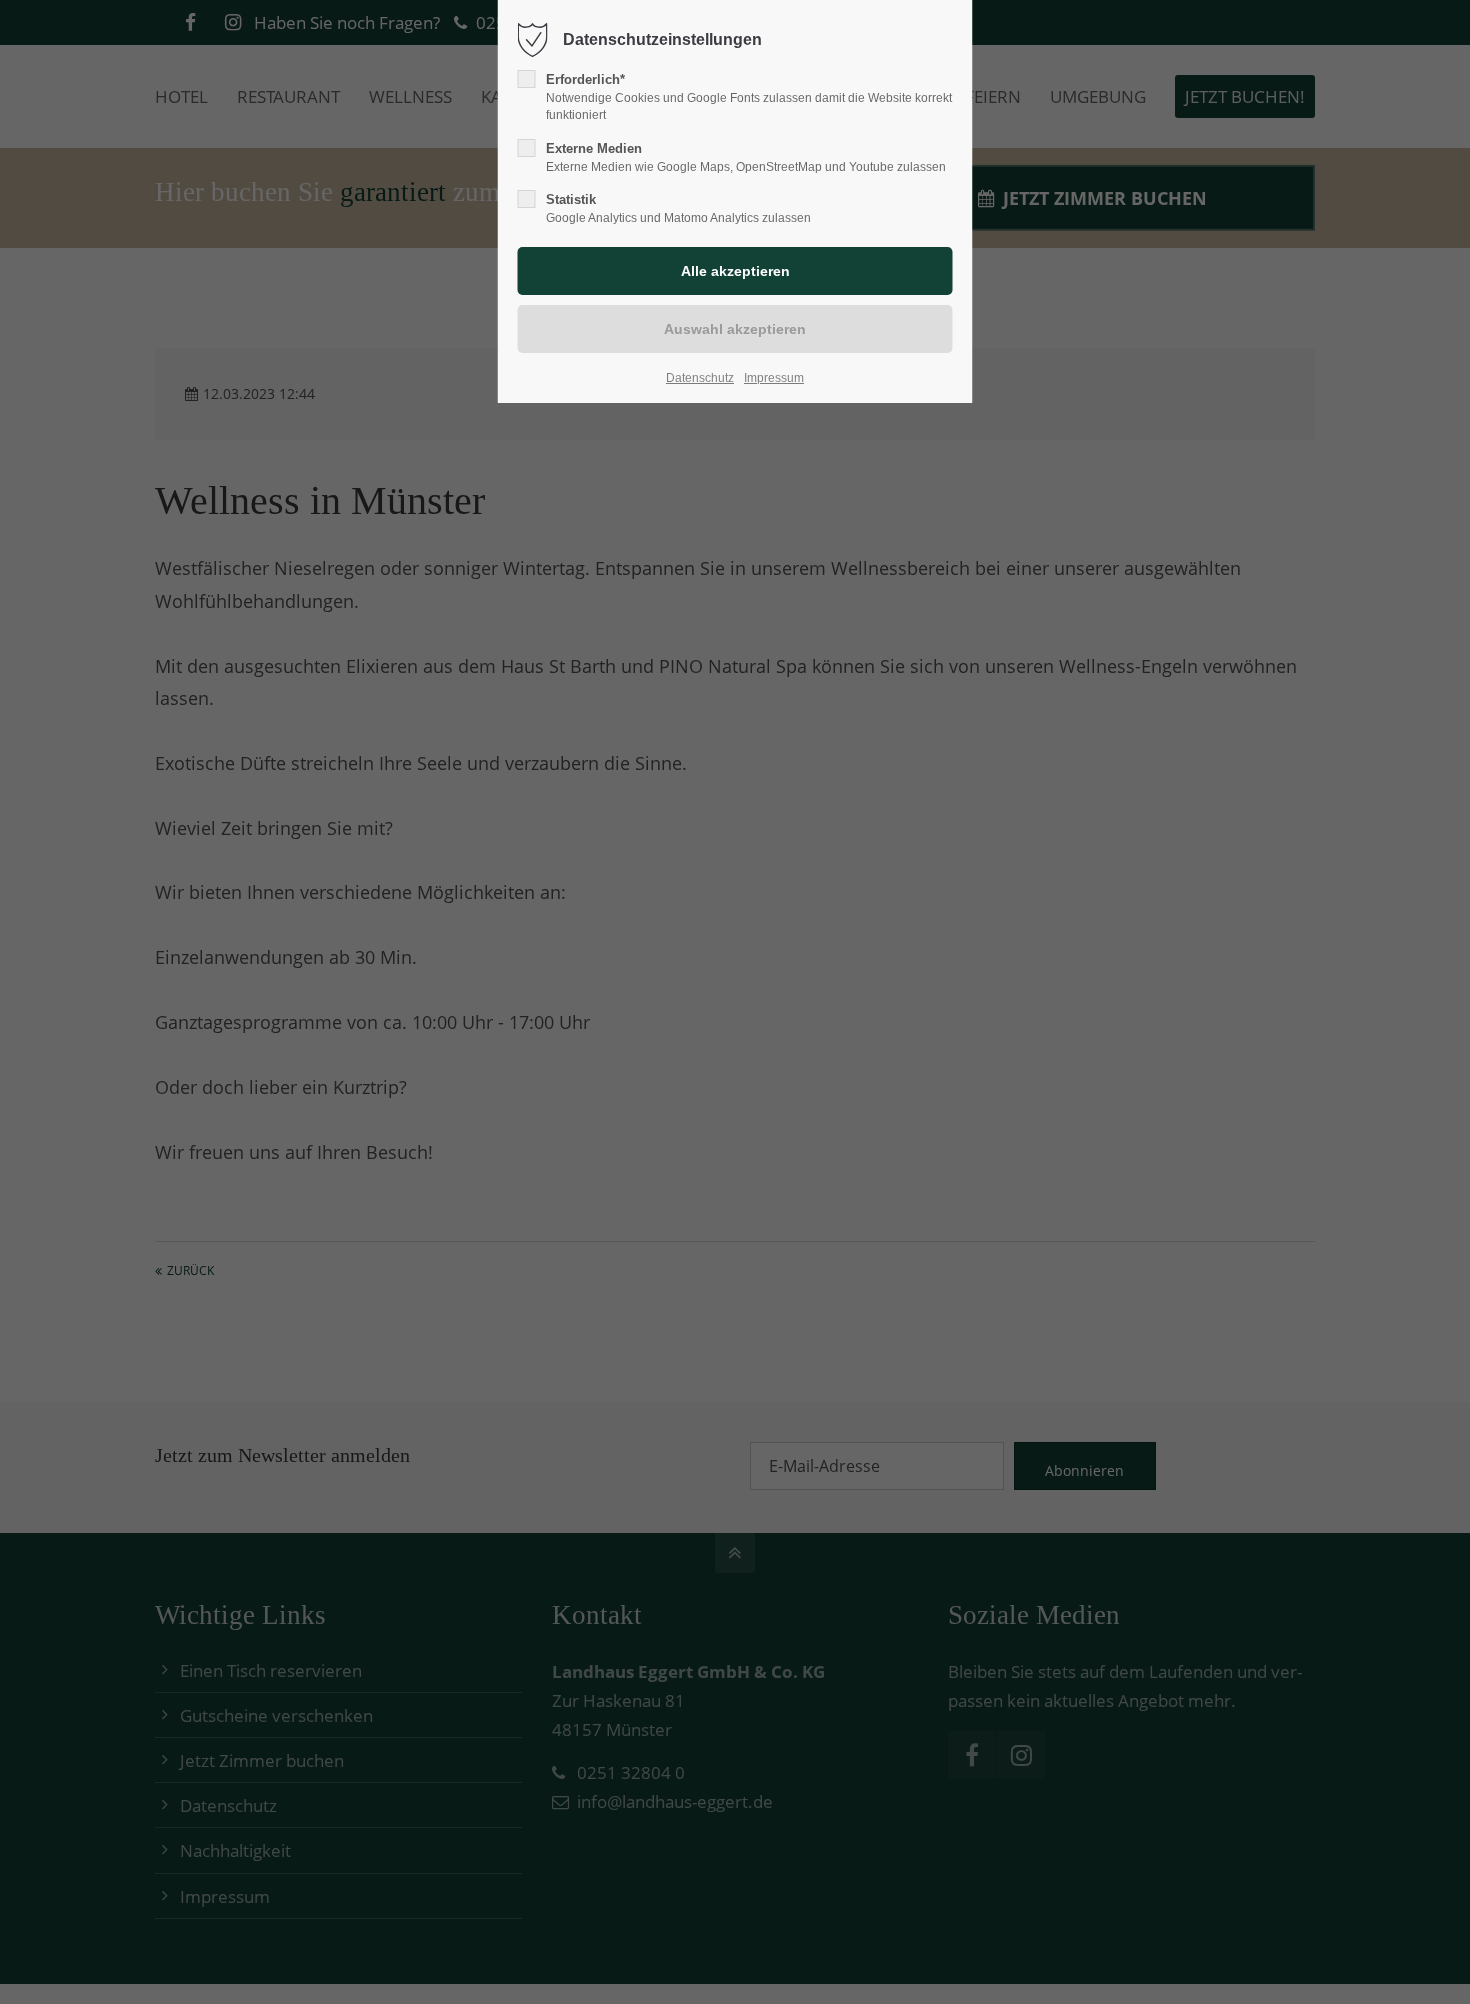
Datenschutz (700, 378)
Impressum (774, 378)
